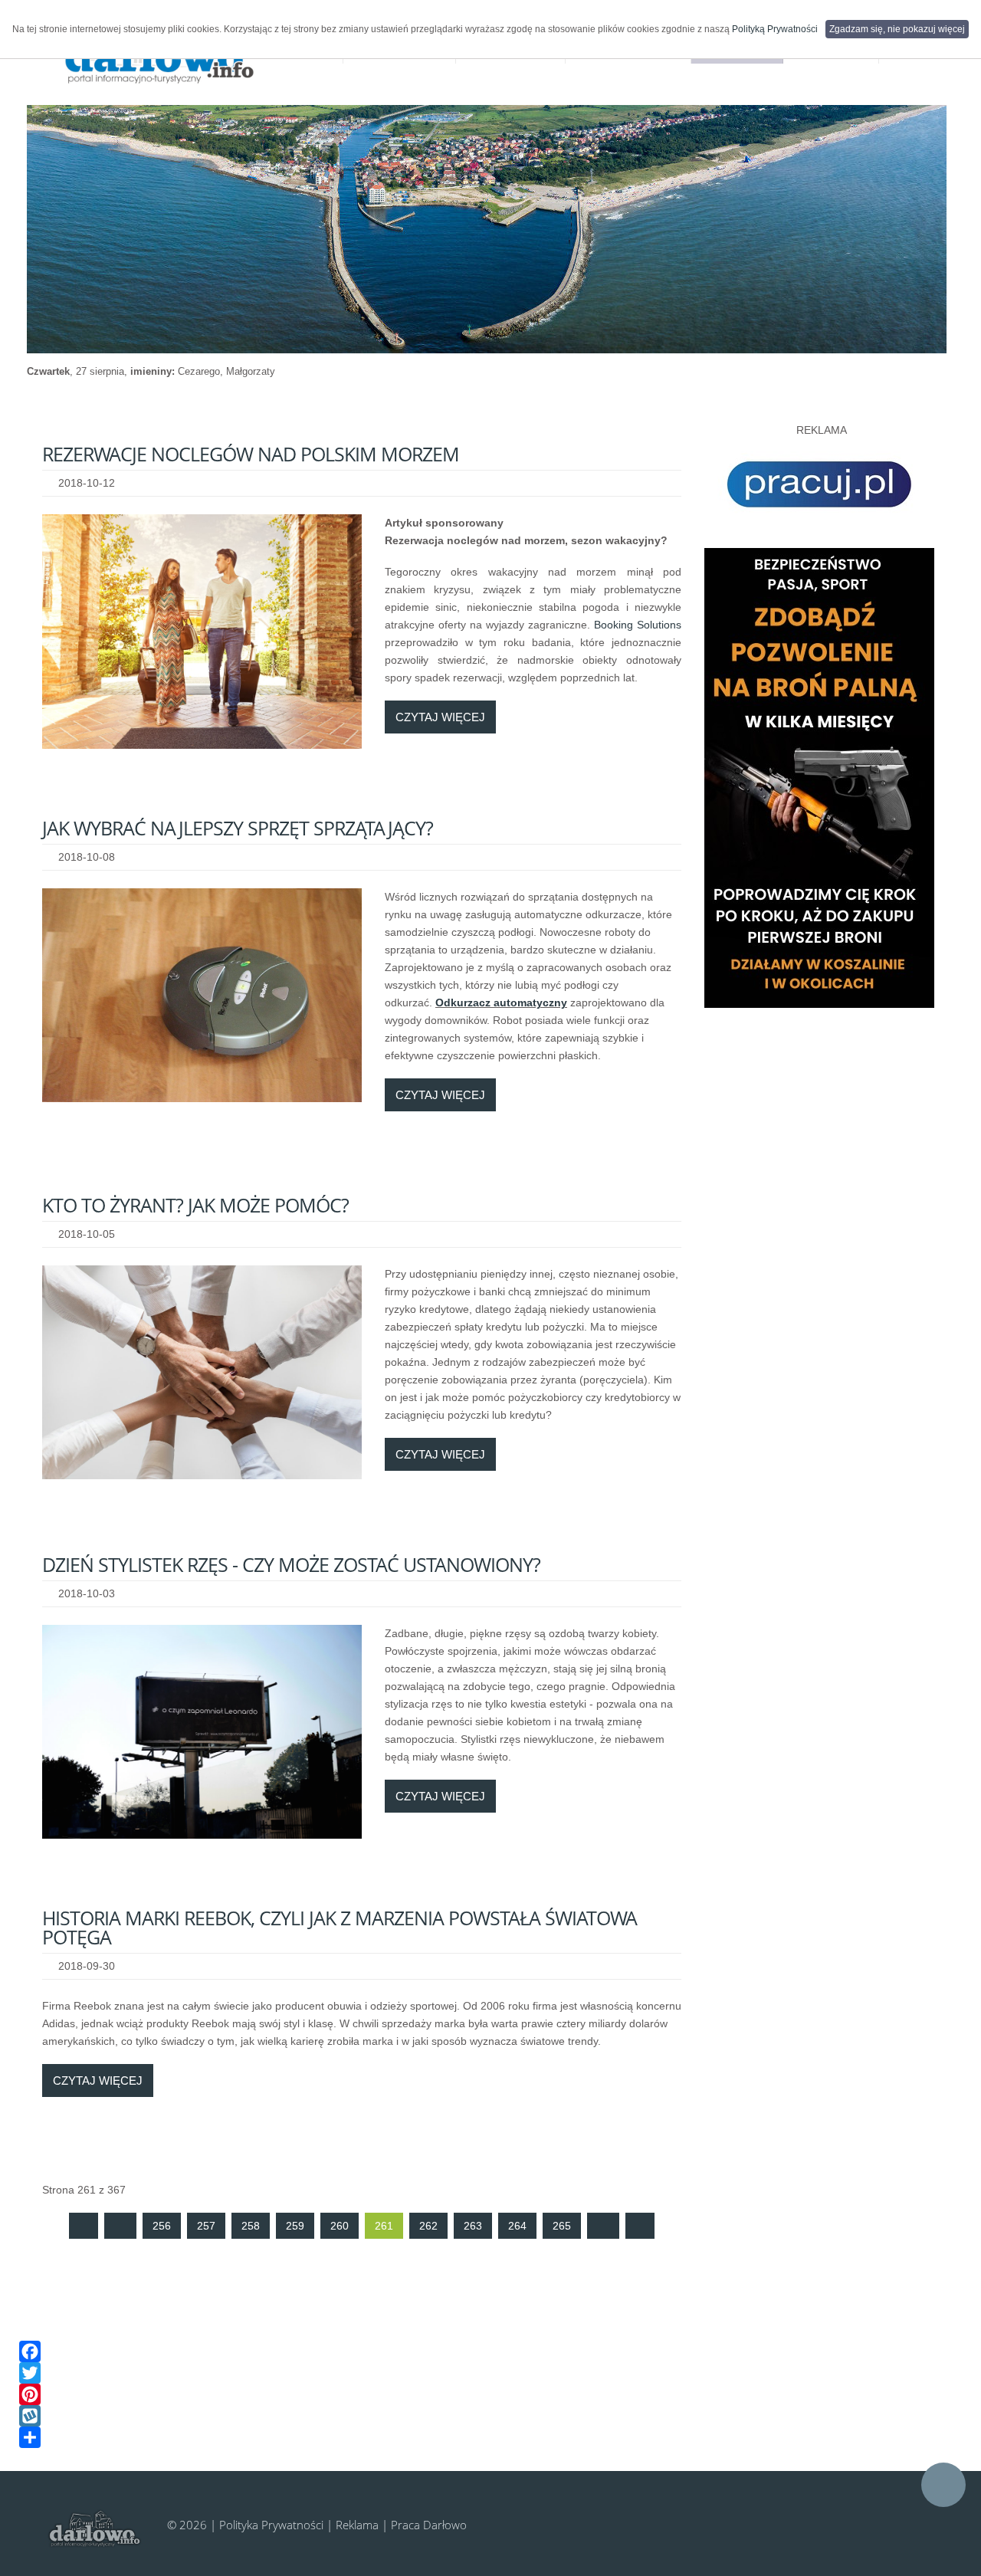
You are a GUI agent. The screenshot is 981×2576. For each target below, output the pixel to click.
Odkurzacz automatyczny (501, 1003)
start (84, 2226)
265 (562, 2226)
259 (295, 2226)
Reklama (357, 2525)
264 (517, 2226)
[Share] (479, 2437)
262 (428, 2226)
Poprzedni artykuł (120, 2226)
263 (473, 2226)
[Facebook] (479, 2351)
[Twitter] (479, 2373)
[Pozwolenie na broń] (819, 777)
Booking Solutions (638, 625)
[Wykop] (479, 2416)
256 (162, 2226)
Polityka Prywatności (271, 2525)
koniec (640, 2226)
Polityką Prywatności (775, 29)
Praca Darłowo (429, 2525)
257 (206, 2226)
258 (251, 2226)
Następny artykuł (603, 2226)
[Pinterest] (479, 2394)
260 (340, 2226)
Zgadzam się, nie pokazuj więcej (897, 29)
